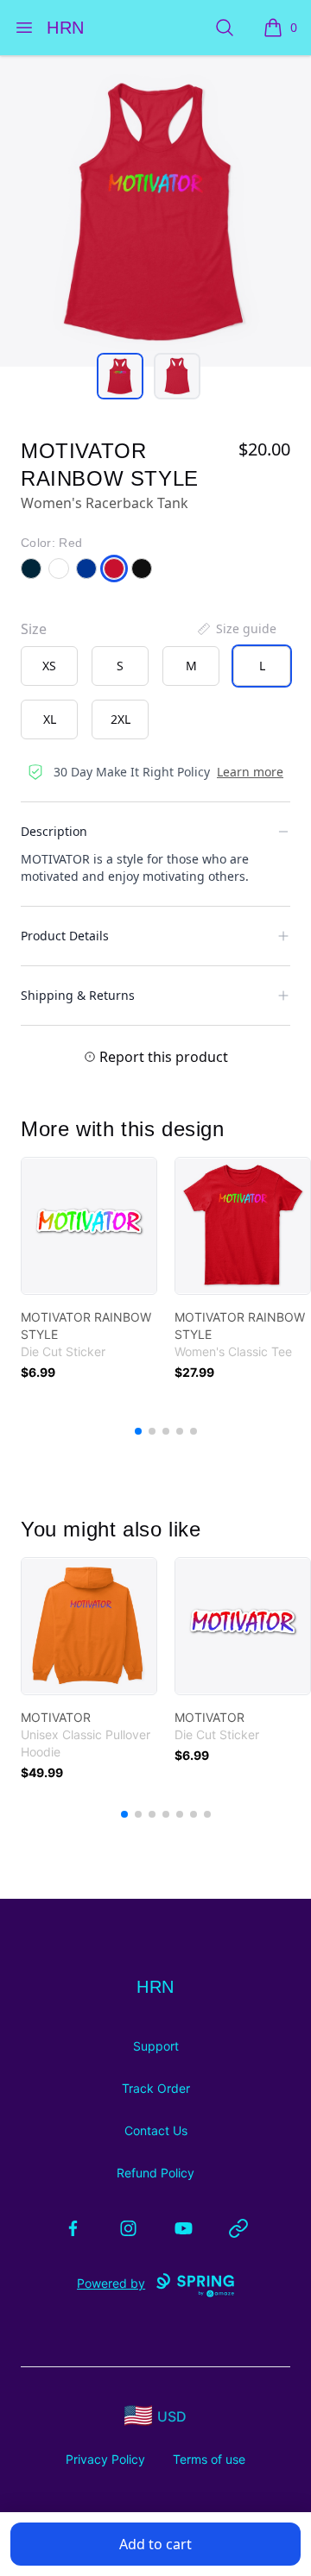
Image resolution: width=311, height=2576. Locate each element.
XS (49, 666)
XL (50, 719)
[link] (89, 1226)
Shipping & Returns (78, 995)
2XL (121, 719)
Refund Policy (155, 2173)
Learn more (250, 772)
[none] (236, 629)
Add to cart (155, 2544)
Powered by (111, 2283)
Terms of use (209, 2459)
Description (54, 831)
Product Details (65, 936)
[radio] (49, 666)
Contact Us (156, 2130)
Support (156, 2046)
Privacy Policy (105, 2459)
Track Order (156, 2088)
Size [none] (34, 629)
